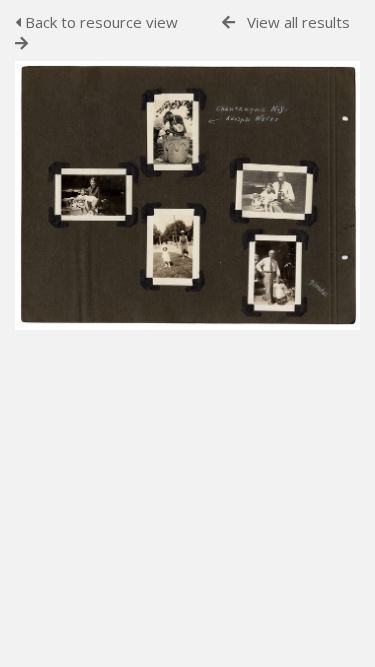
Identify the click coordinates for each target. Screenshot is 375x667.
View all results (298, 22)
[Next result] (21, 43)
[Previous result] (228, 22)
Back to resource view (99, 22)
